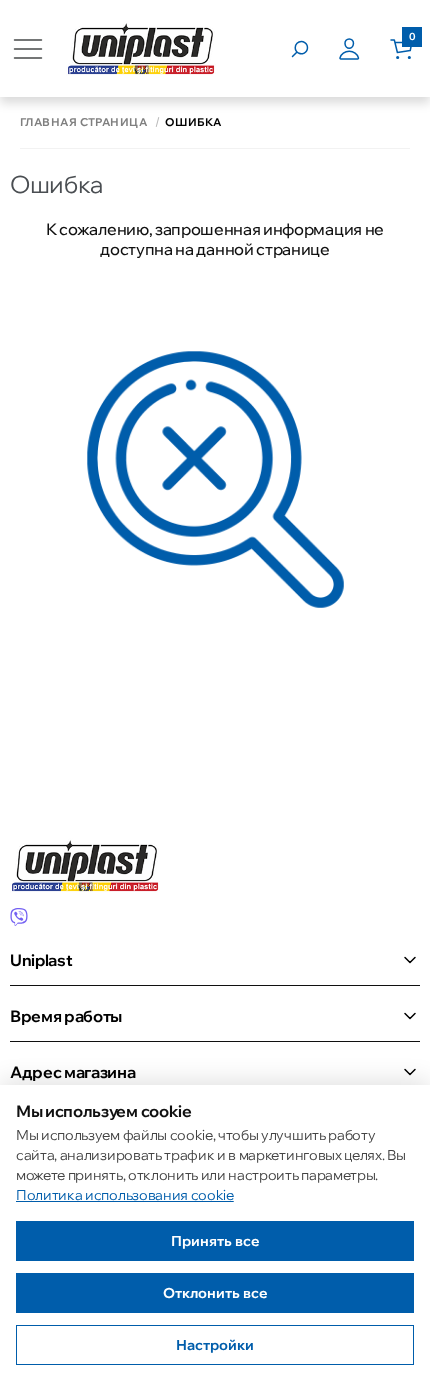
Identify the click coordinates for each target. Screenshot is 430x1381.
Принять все (215, 1241)
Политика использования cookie (125, 1195)
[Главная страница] (141, 48)
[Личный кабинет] (364, 49)
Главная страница (83, 122)
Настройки (215, 1345)
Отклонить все (215, 1293)
